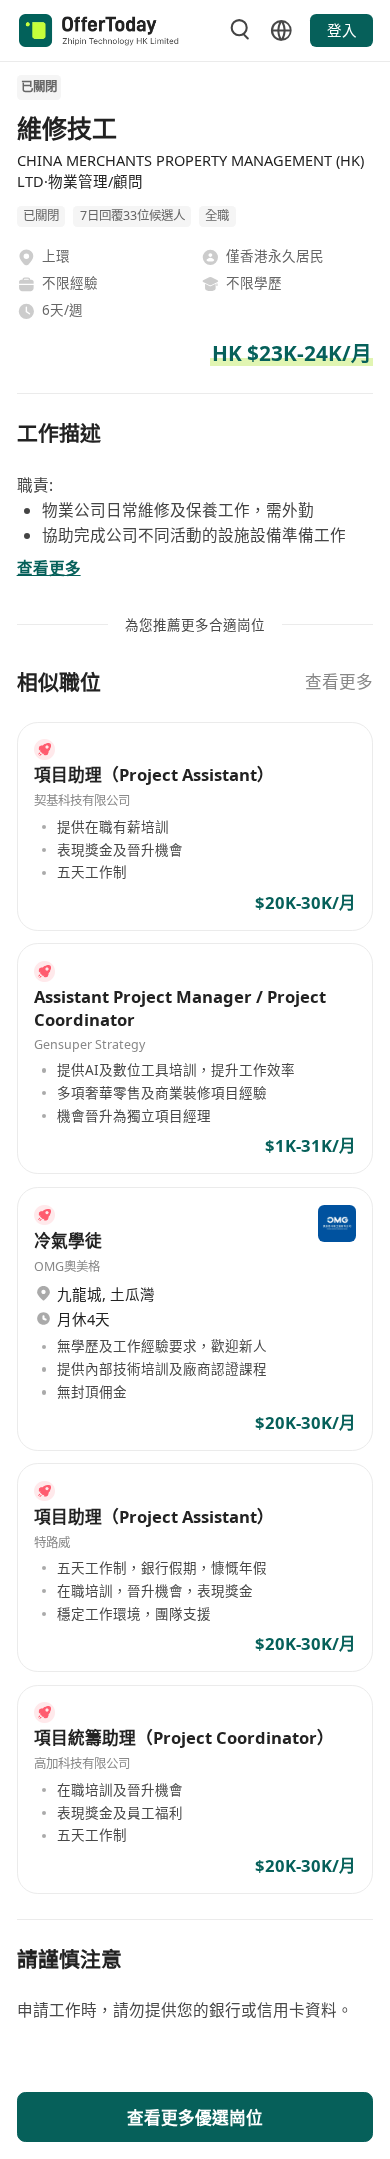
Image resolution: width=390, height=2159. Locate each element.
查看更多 (339, 681)
